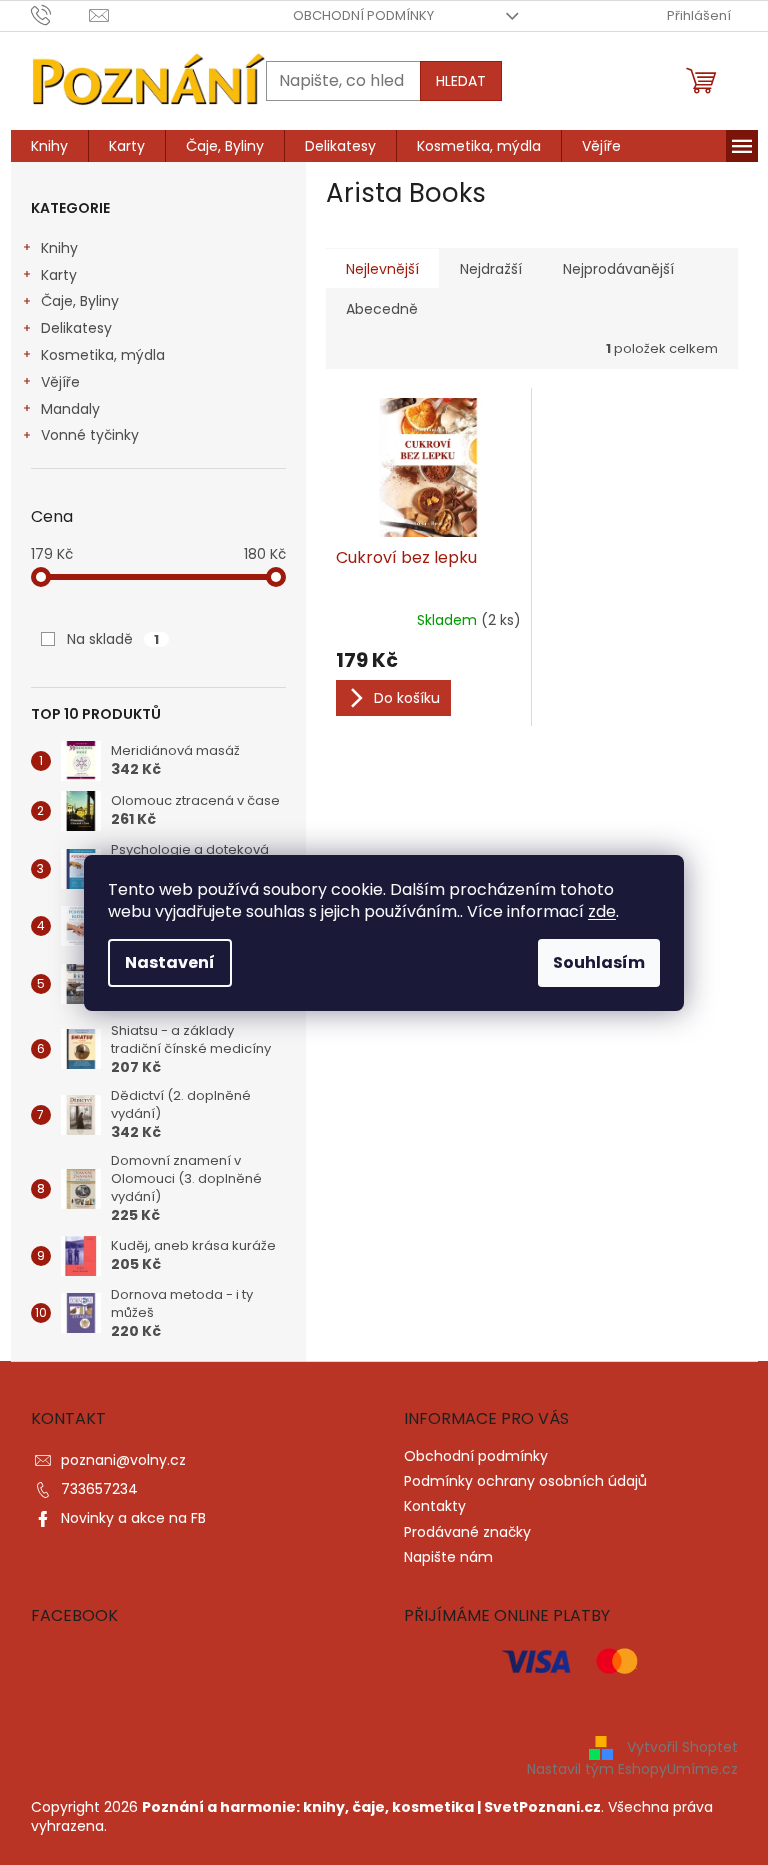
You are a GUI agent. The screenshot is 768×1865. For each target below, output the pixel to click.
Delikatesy (76, 328)
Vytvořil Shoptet (682, 1746)
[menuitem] (49, 146)
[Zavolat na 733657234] (60, 14)
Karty (59, 275)
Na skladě (113, 639)
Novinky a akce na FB (133, 1518)
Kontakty (435, 1506)
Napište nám (448, 1557)
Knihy (59, 248)
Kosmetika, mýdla (103, 355)
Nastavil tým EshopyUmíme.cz (632, 1769)
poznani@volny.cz (123, 1460)
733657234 (99, 1489)
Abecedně (382, 309)
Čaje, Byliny (80, 301)
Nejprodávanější (618, 269)
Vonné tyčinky (90, 435)
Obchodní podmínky (363, 15)
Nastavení (170, 962)
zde (602, 911)
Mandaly (70, 409)
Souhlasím (599, 962)
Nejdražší (491, 269)
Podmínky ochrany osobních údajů (525, 1481)
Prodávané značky (467, 1532)
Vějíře (60, 382)
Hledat (461, 81)
